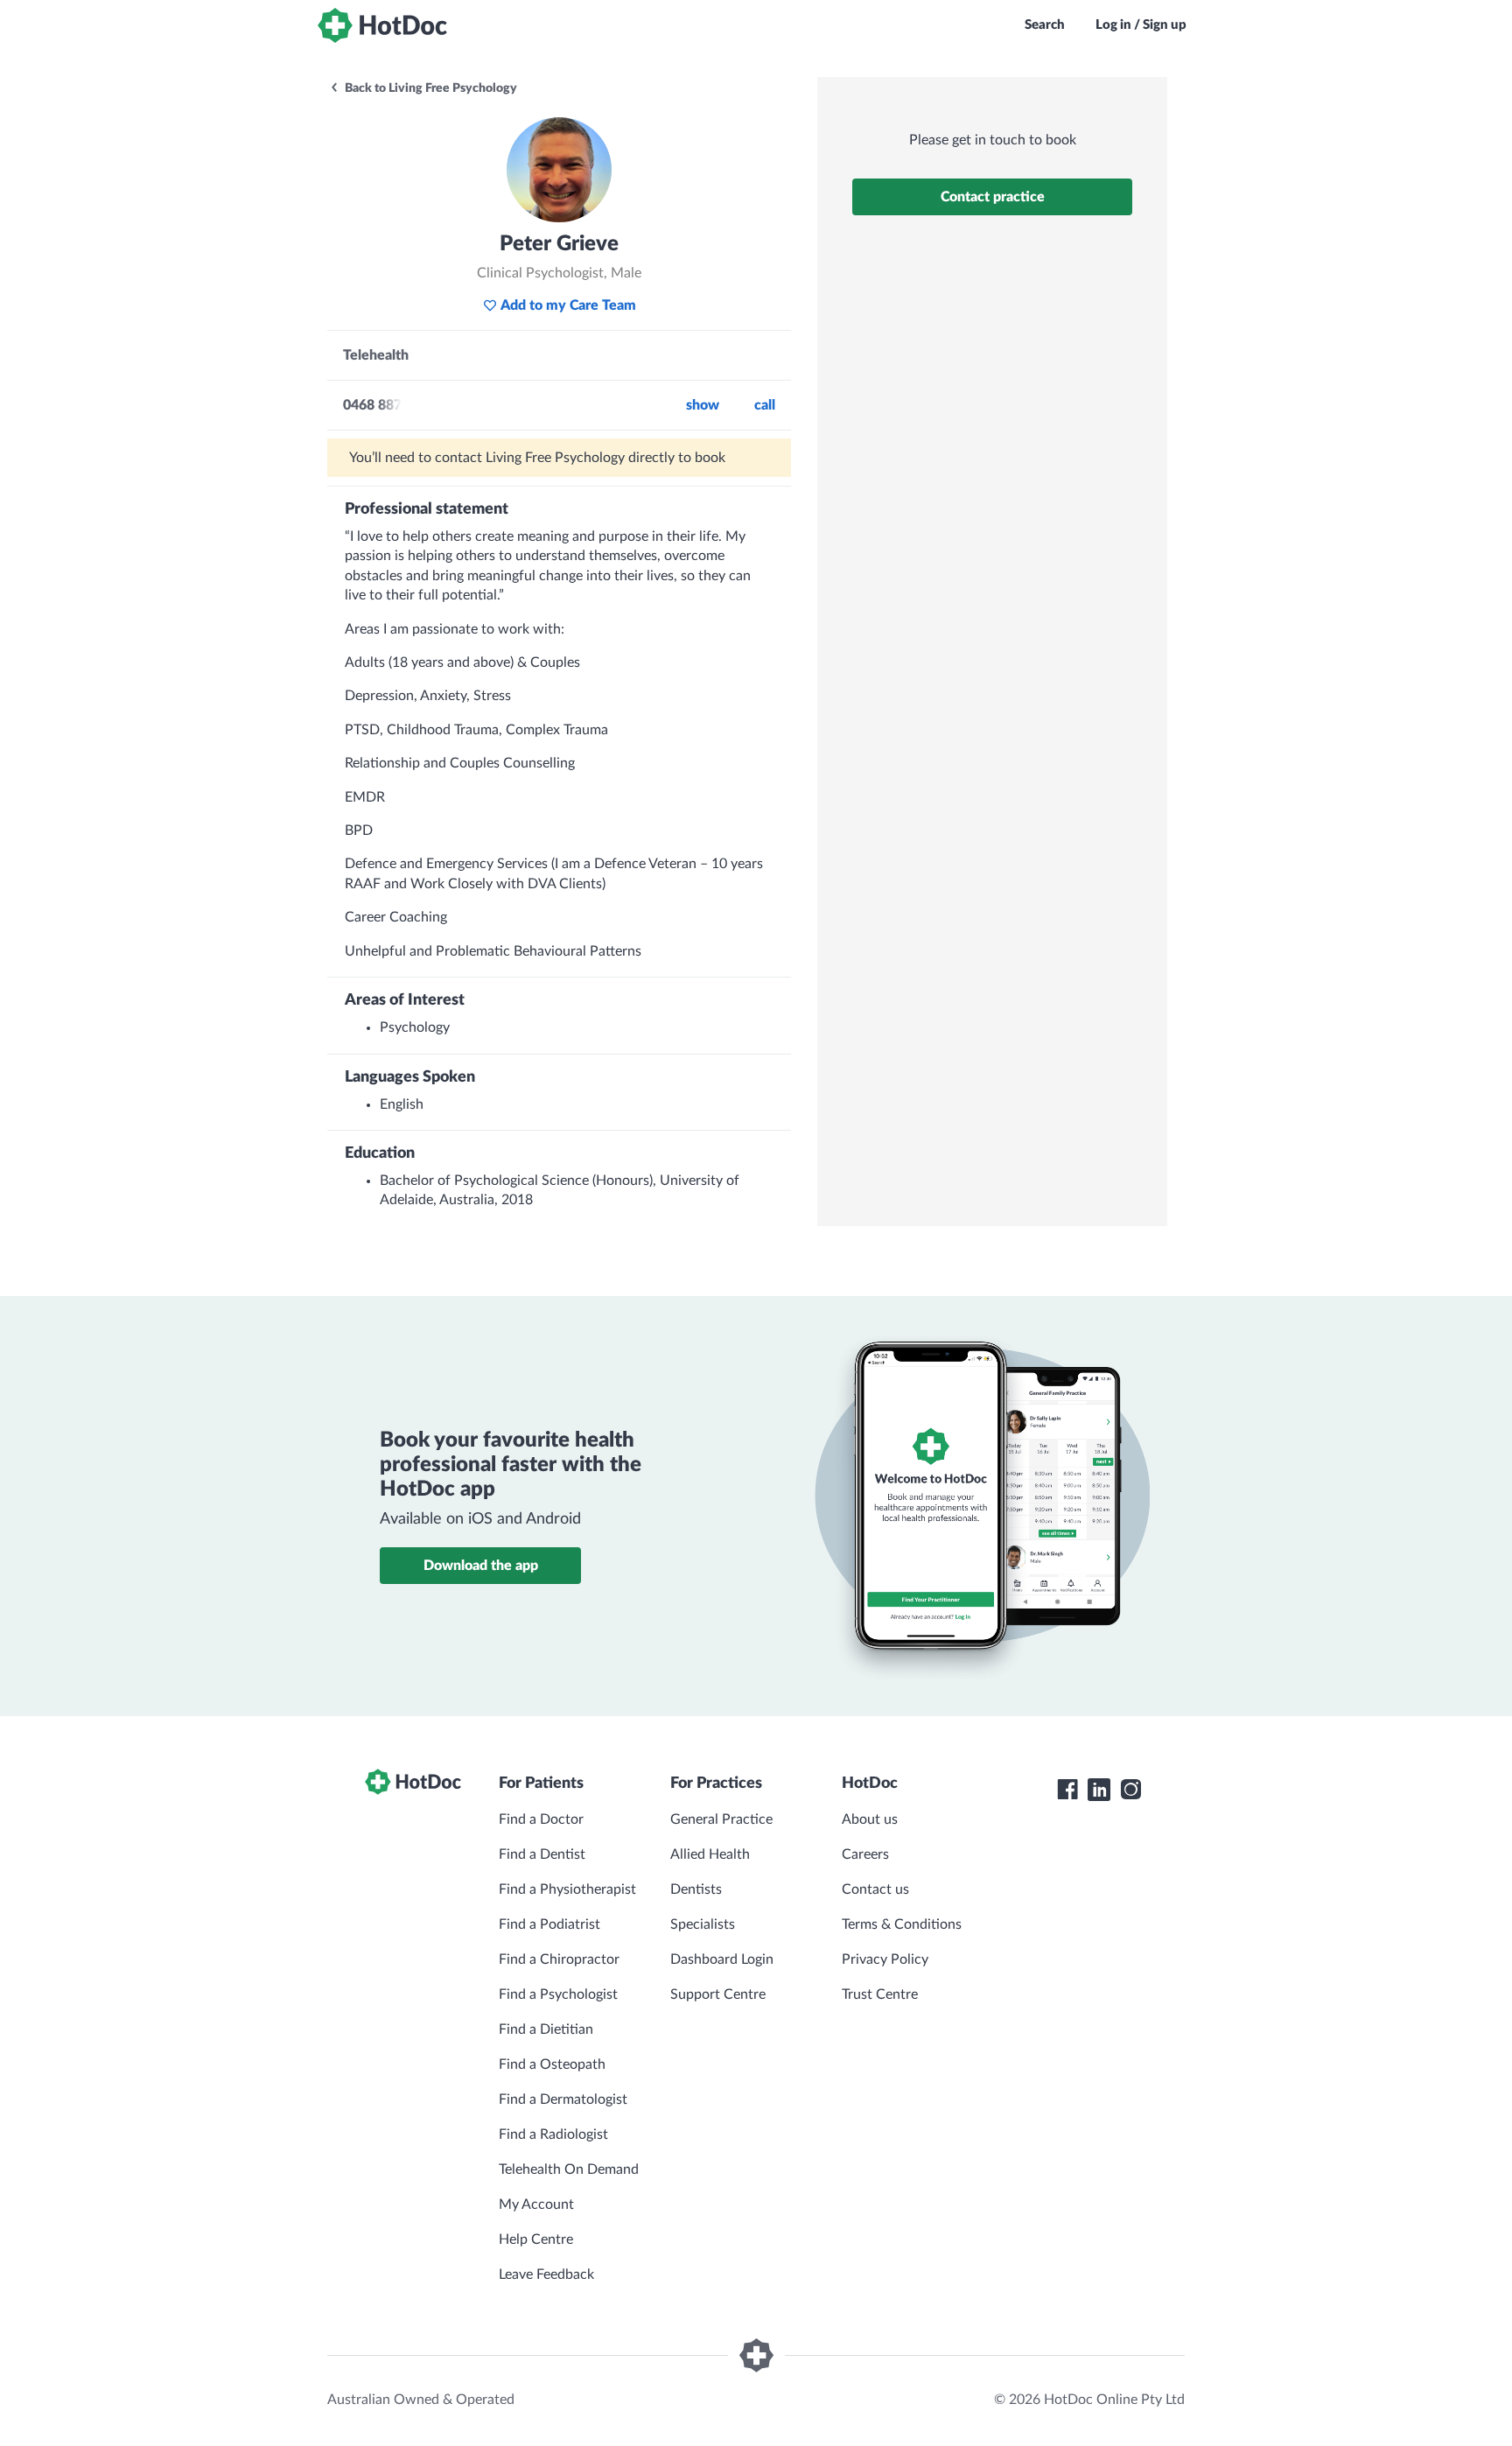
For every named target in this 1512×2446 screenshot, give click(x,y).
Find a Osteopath (552, 2064)
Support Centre (718, 1994)
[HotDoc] (382, 25)
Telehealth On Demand (569, 2169)
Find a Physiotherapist (567, 1889)
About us (870, 1819)
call (765, 405)
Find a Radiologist (553, 2134)
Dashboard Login (722, 1959)
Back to (430, 88)
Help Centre (536, 2239)
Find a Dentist (542, 1854)
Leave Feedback (546, 2274)
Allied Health (710, 1854)
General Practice (721, 1819)
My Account (536, 2204)
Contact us (875, 1889)
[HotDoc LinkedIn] (1099, 1790)
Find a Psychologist (558, 1994)
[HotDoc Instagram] (1130, 1790)
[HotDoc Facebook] (1067, 1790)
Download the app (481, 1566)
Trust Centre (880, 1994)
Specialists (703, 1924)
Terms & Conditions (902, 1924)
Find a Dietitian (546, 2029)
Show (703, 405)
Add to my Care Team (568, 305)
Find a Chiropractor (559, 1959)
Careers (865, 1854)
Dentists (696, 1889)
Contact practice (993, 197)
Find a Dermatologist (563, 2099)
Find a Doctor (541, 1819)
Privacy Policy (885, 1959)
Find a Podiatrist (549, 1924)
